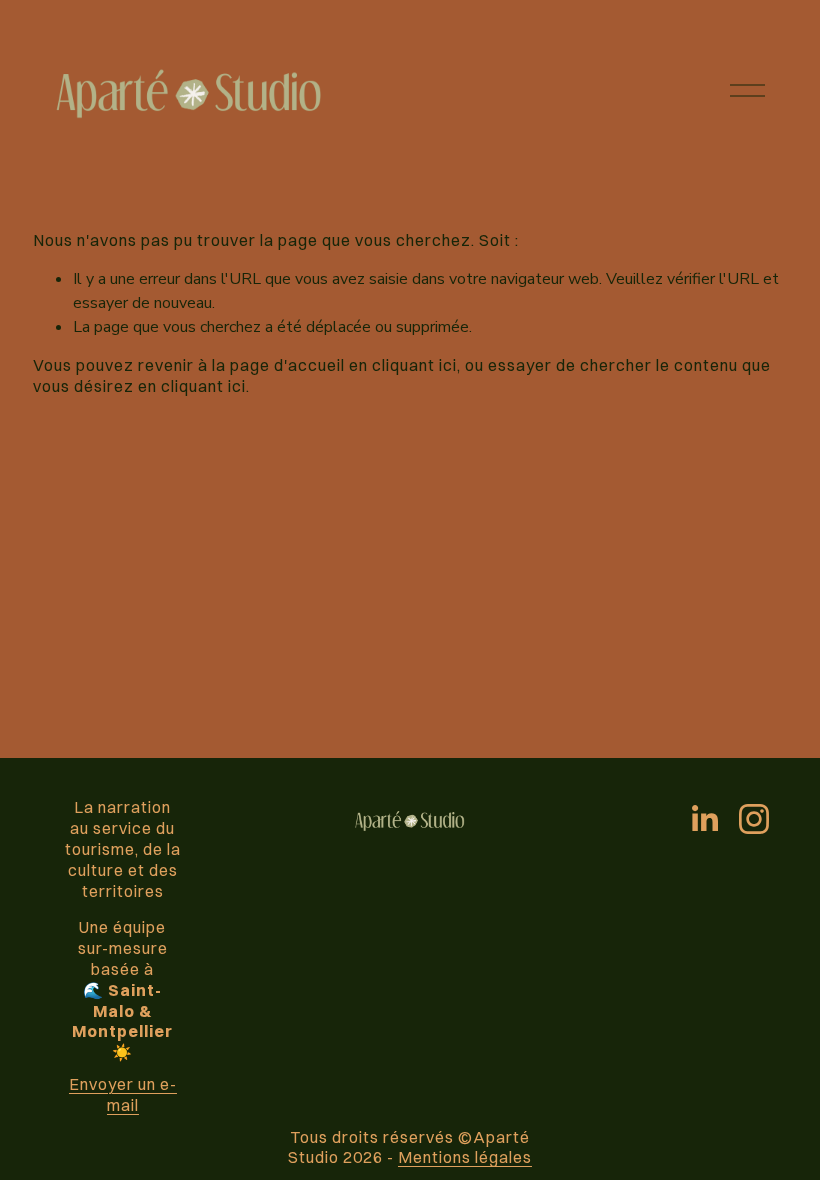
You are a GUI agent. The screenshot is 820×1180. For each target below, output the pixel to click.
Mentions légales (465, 1157)
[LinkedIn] (704, 819)
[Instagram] (754, 819)
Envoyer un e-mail (123, 1094)
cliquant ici (414, 365)
